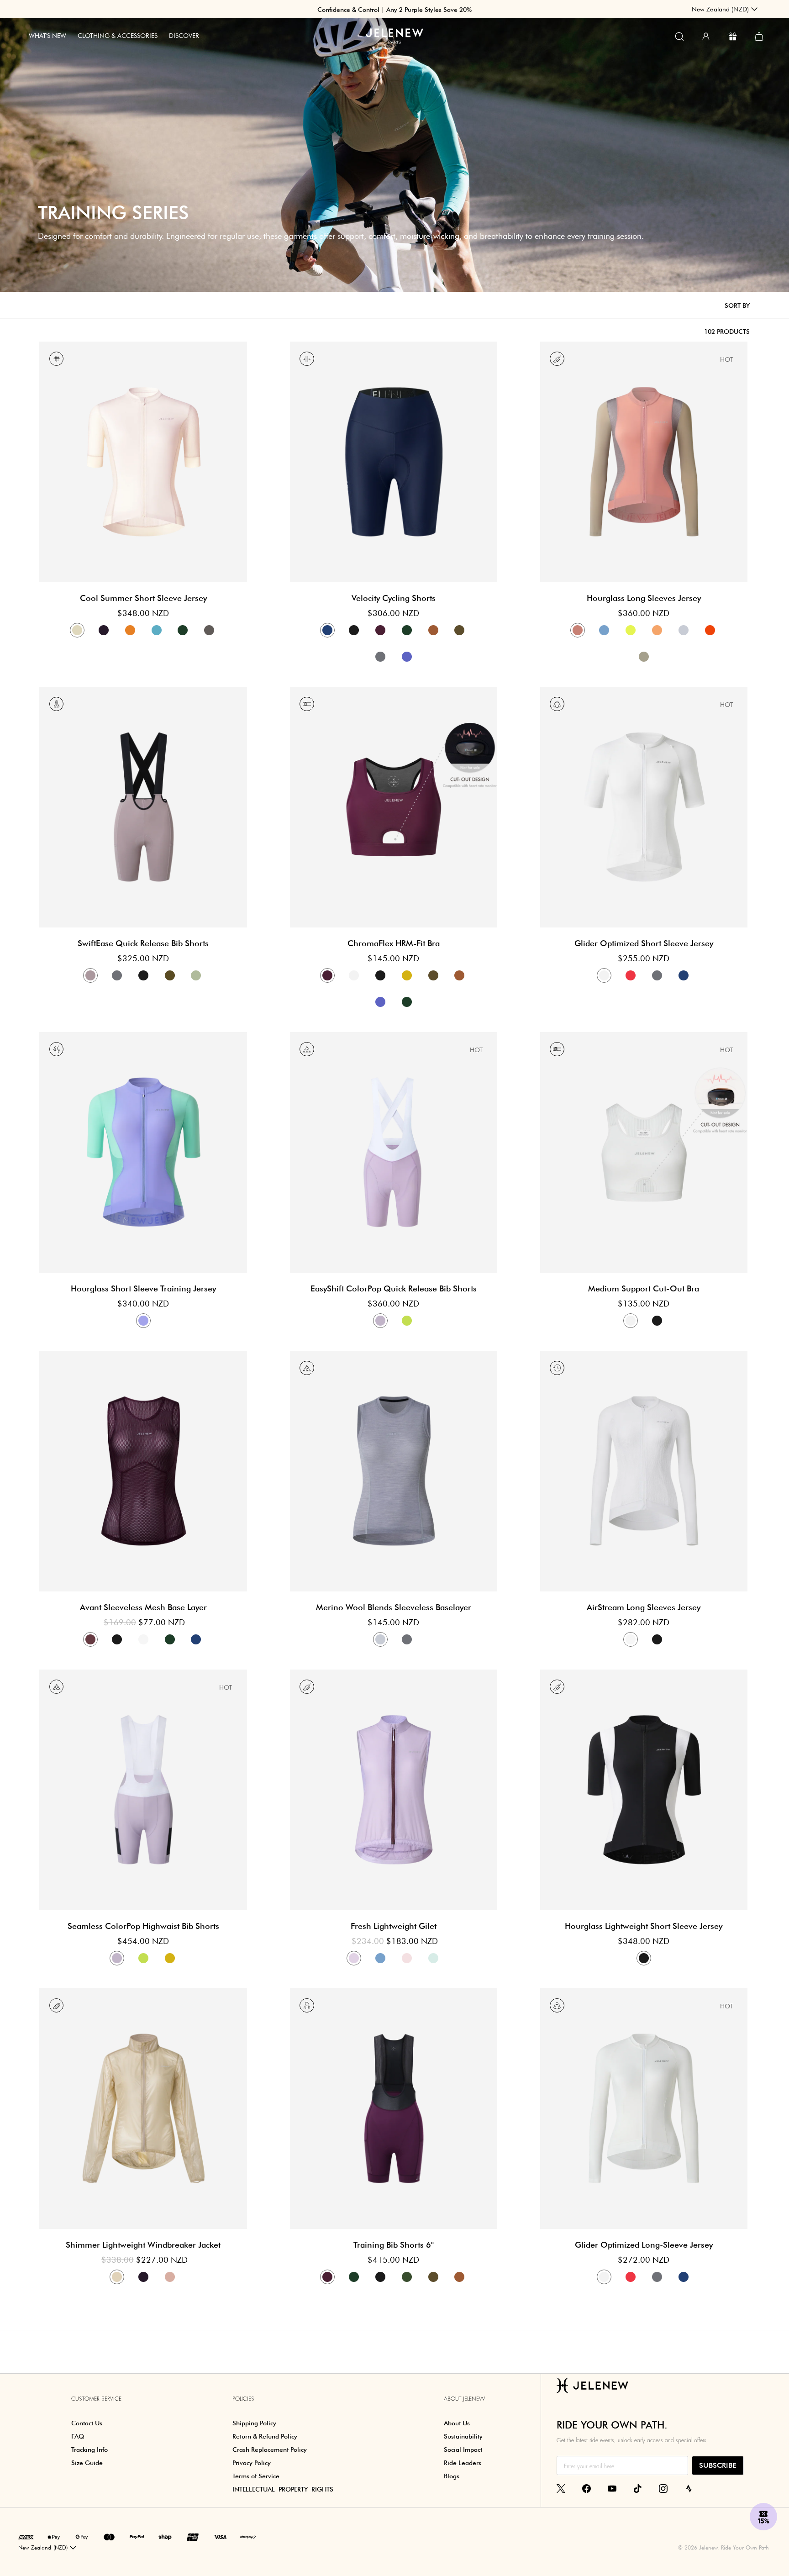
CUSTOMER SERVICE (96, 2399)
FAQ (78, 2436)
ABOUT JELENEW (464, 2399)
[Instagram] (663, 2488)
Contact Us (87, 2423)
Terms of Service (256, 2476)
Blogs (452, 2476)
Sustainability (463, 2436)
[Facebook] (586, 2488)
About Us (457, 2423)
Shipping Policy (254, 2423)
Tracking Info (89, 2450)
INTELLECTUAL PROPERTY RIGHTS (283, 2489)
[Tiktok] (638, 2488)
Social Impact (463, 2450)
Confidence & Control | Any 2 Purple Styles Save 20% (394, 10)
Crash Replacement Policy (270, 2450)
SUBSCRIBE (718, 2465)
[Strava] (689, 2488)
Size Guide (87, 2463)
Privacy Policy (252, 2463)
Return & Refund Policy (265, 2436)
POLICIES (243, 2399)
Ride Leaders (463, 2463)
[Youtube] (612, 2488)
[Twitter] (561, 2488)
